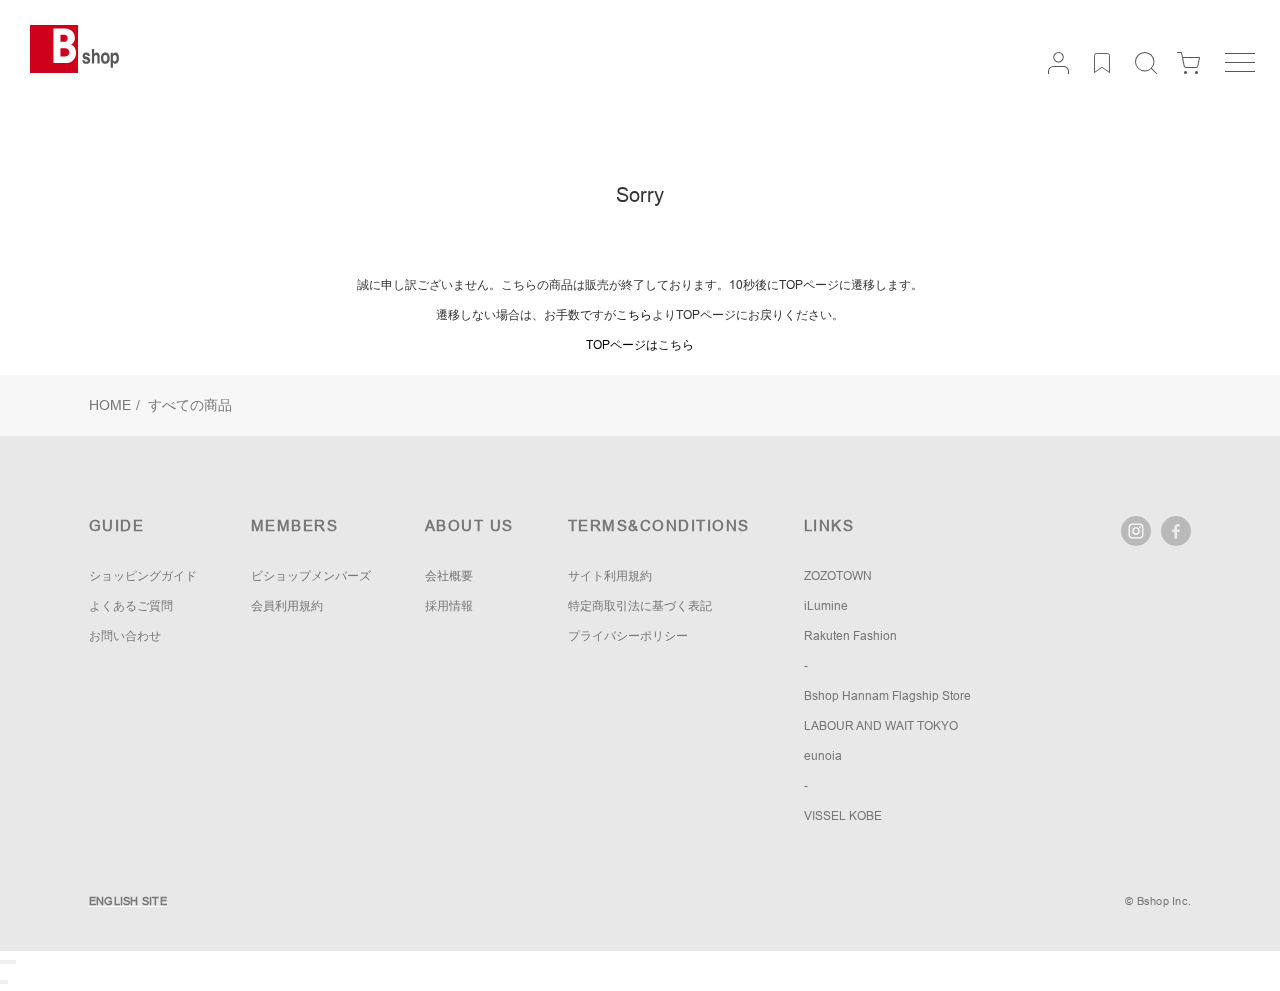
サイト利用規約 (610, 576)
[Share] (6, 962)
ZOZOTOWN (838, 576)
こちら (634, 315)
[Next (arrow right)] (6, 982)
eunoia (823, 756)
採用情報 (449, 606)
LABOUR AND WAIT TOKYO (881, 726)
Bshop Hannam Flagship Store (887, 696)
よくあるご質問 (131, 606)
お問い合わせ (125, 636)
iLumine (826, 606)
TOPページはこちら (640, 345)
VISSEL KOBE (843, 816)
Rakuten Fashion (850, 636)
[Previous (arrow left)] (2, 982)
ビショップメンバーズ (311, 576)
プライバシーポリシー (628, 636)
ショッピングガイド (143, 576)
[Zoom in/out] (14, 962)
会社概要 (449, 576)
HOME (110, 405)
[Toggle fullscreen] (10, 962)
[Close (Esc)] (2, 962)
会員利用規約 (287, 606)
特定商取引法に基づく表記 (640, 606)
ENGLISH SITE (128, 901)
